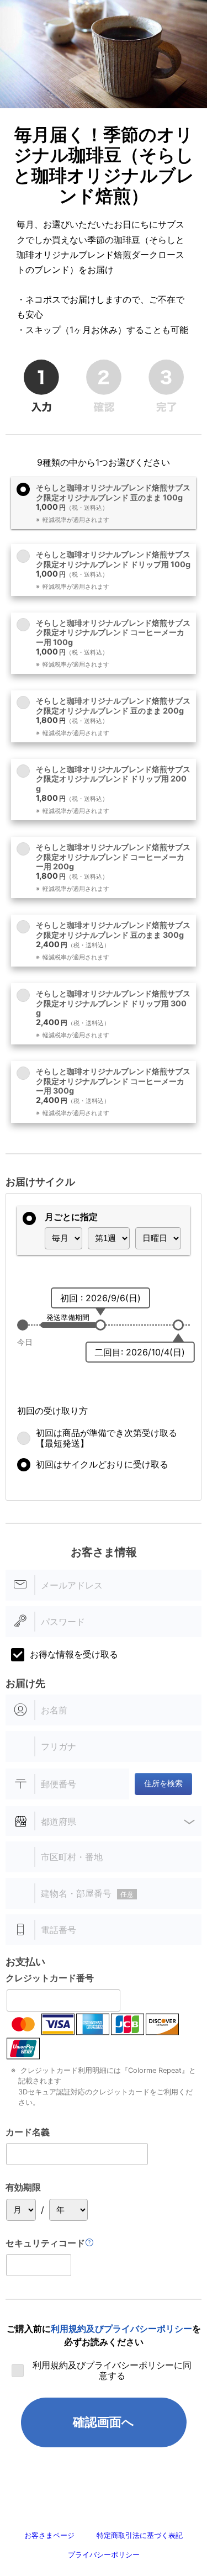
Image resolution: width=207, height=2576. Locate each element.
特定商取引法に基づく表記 (140, 2535)
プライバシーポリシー (104, 2555)
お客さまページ (49, 2535)
